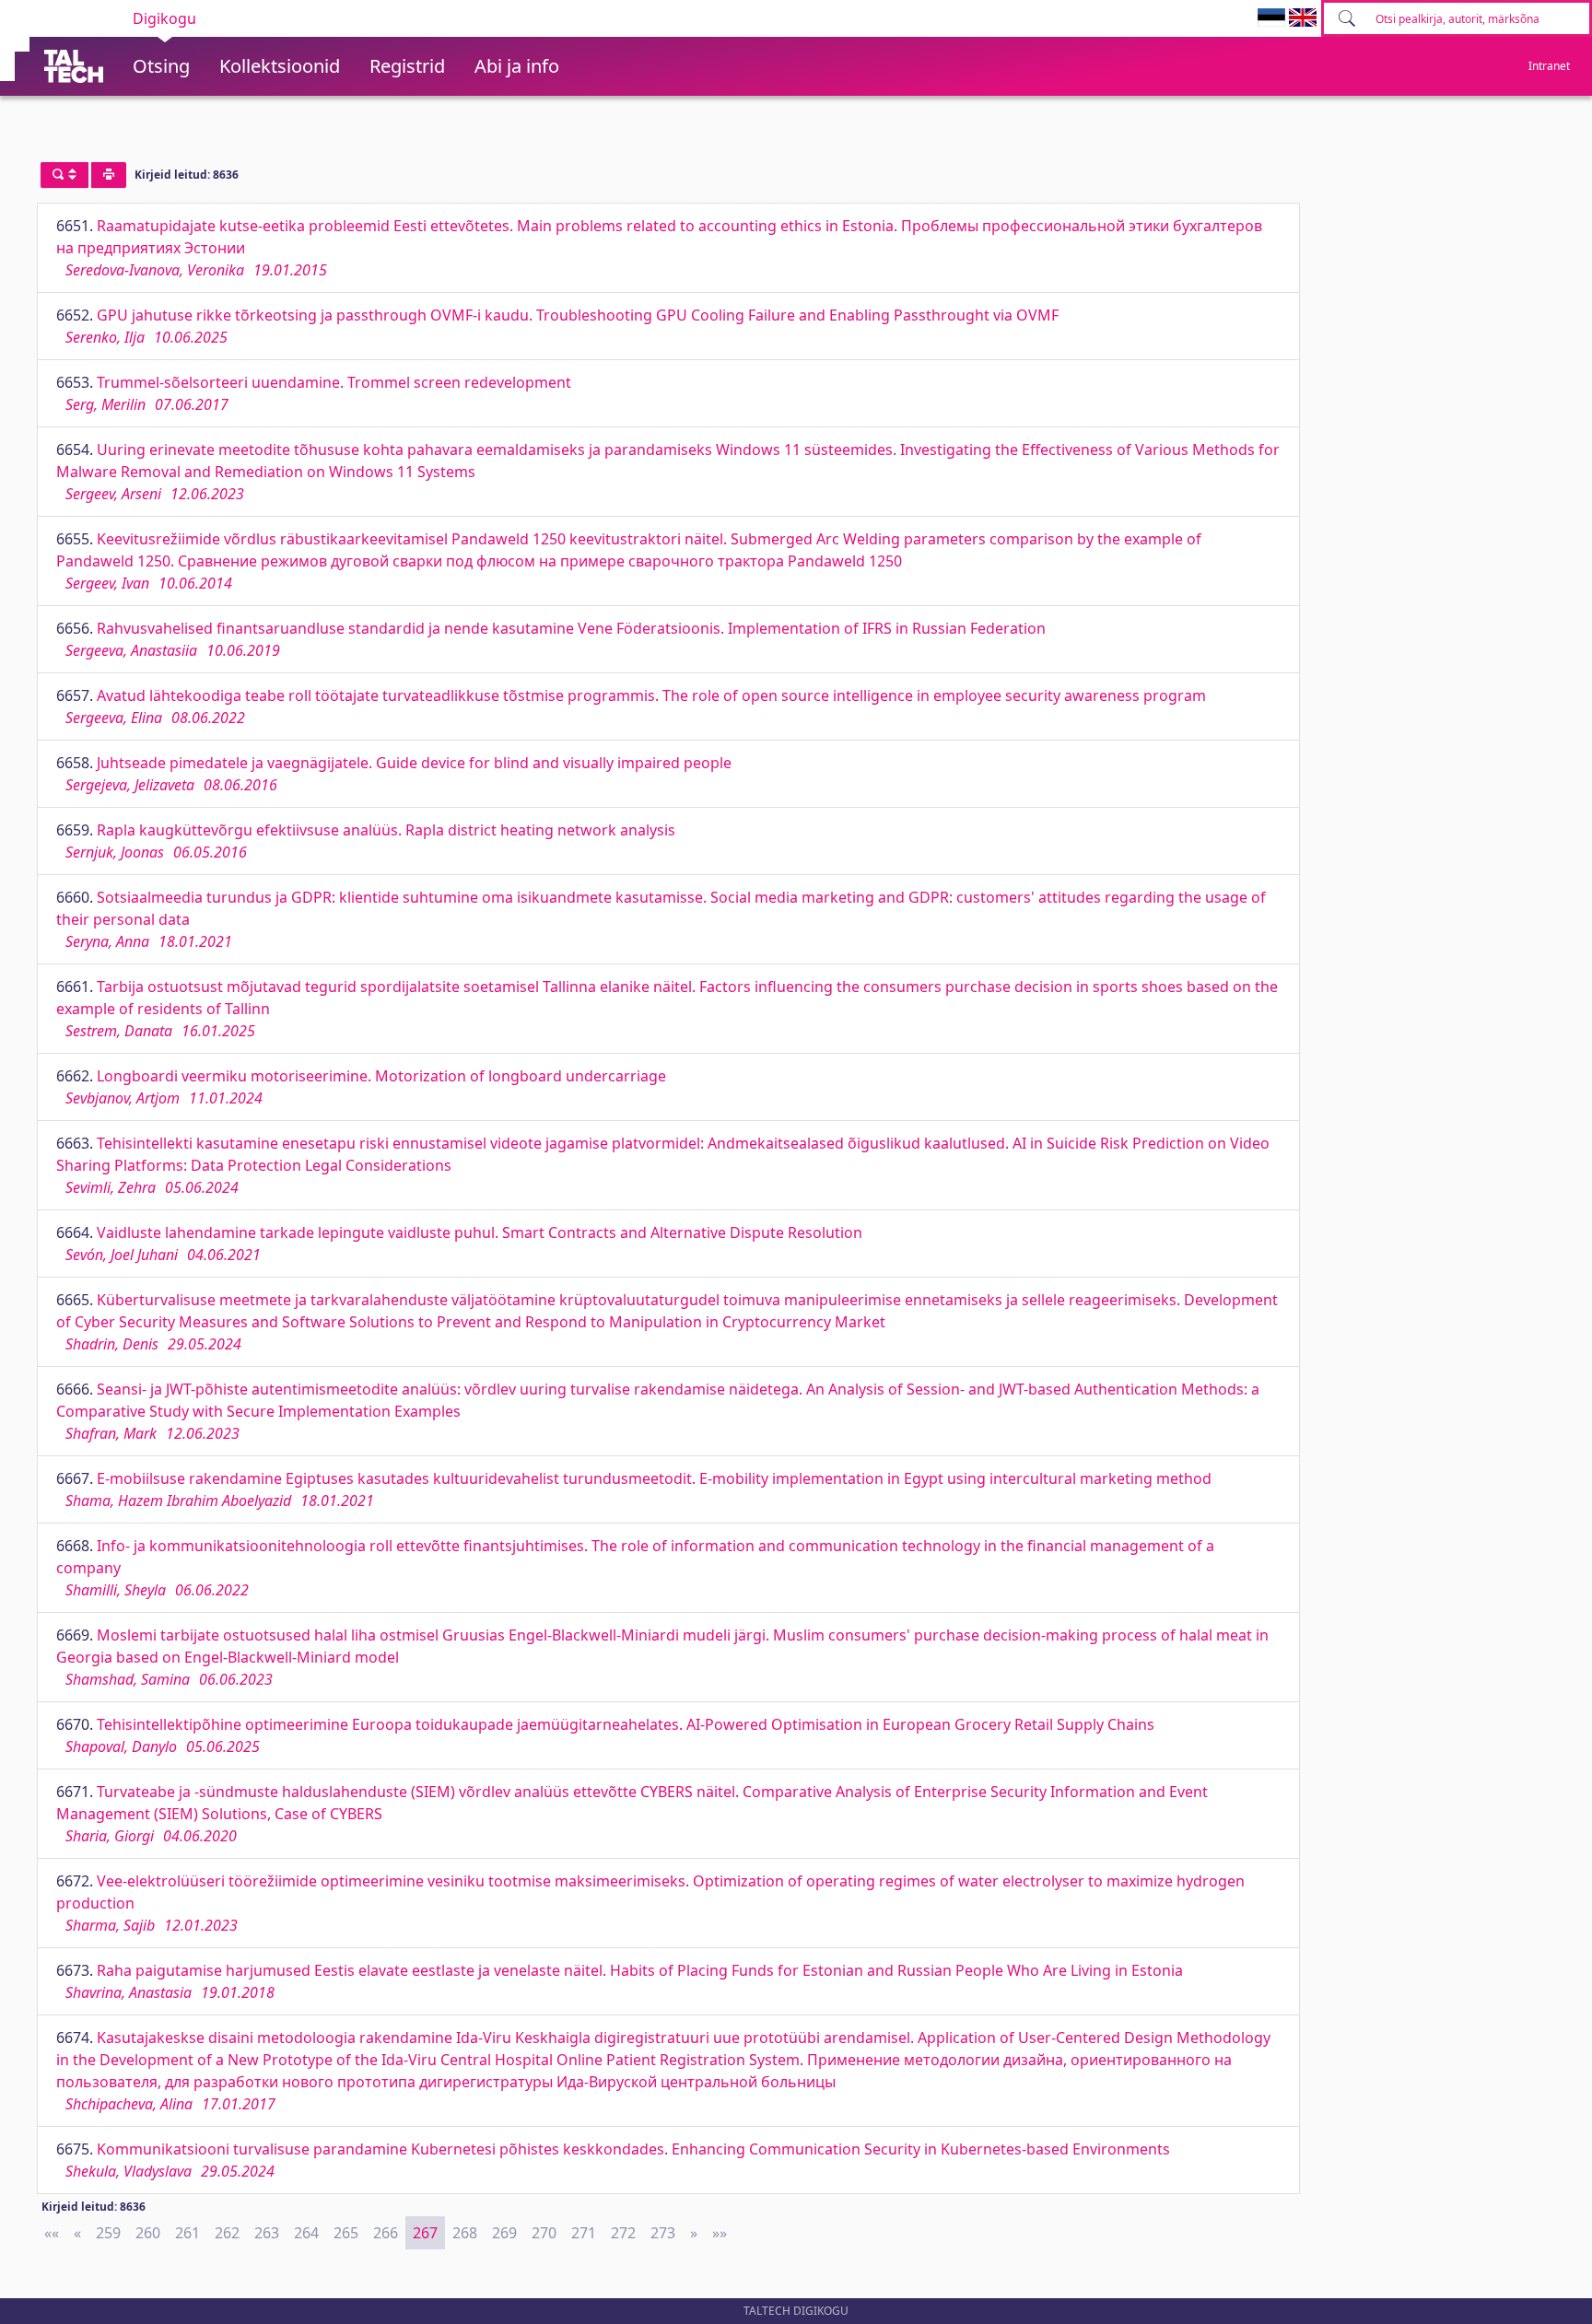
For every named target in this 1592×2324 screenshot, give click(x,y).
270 (544, 2233)
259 (108, 2233)
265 (346, 2233)
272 (623, 2233)
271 (584, 2233)
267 (425, 2233)
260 (148, 2233)
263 (267, 2233)
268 (465, 2233)
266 (386, 2233)
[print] (109, 175)
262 (227, 2233)
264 (306, 2233)
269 (504, 2233)
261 (187, 2233)
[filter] (64, 175)
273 (663, 2233)
